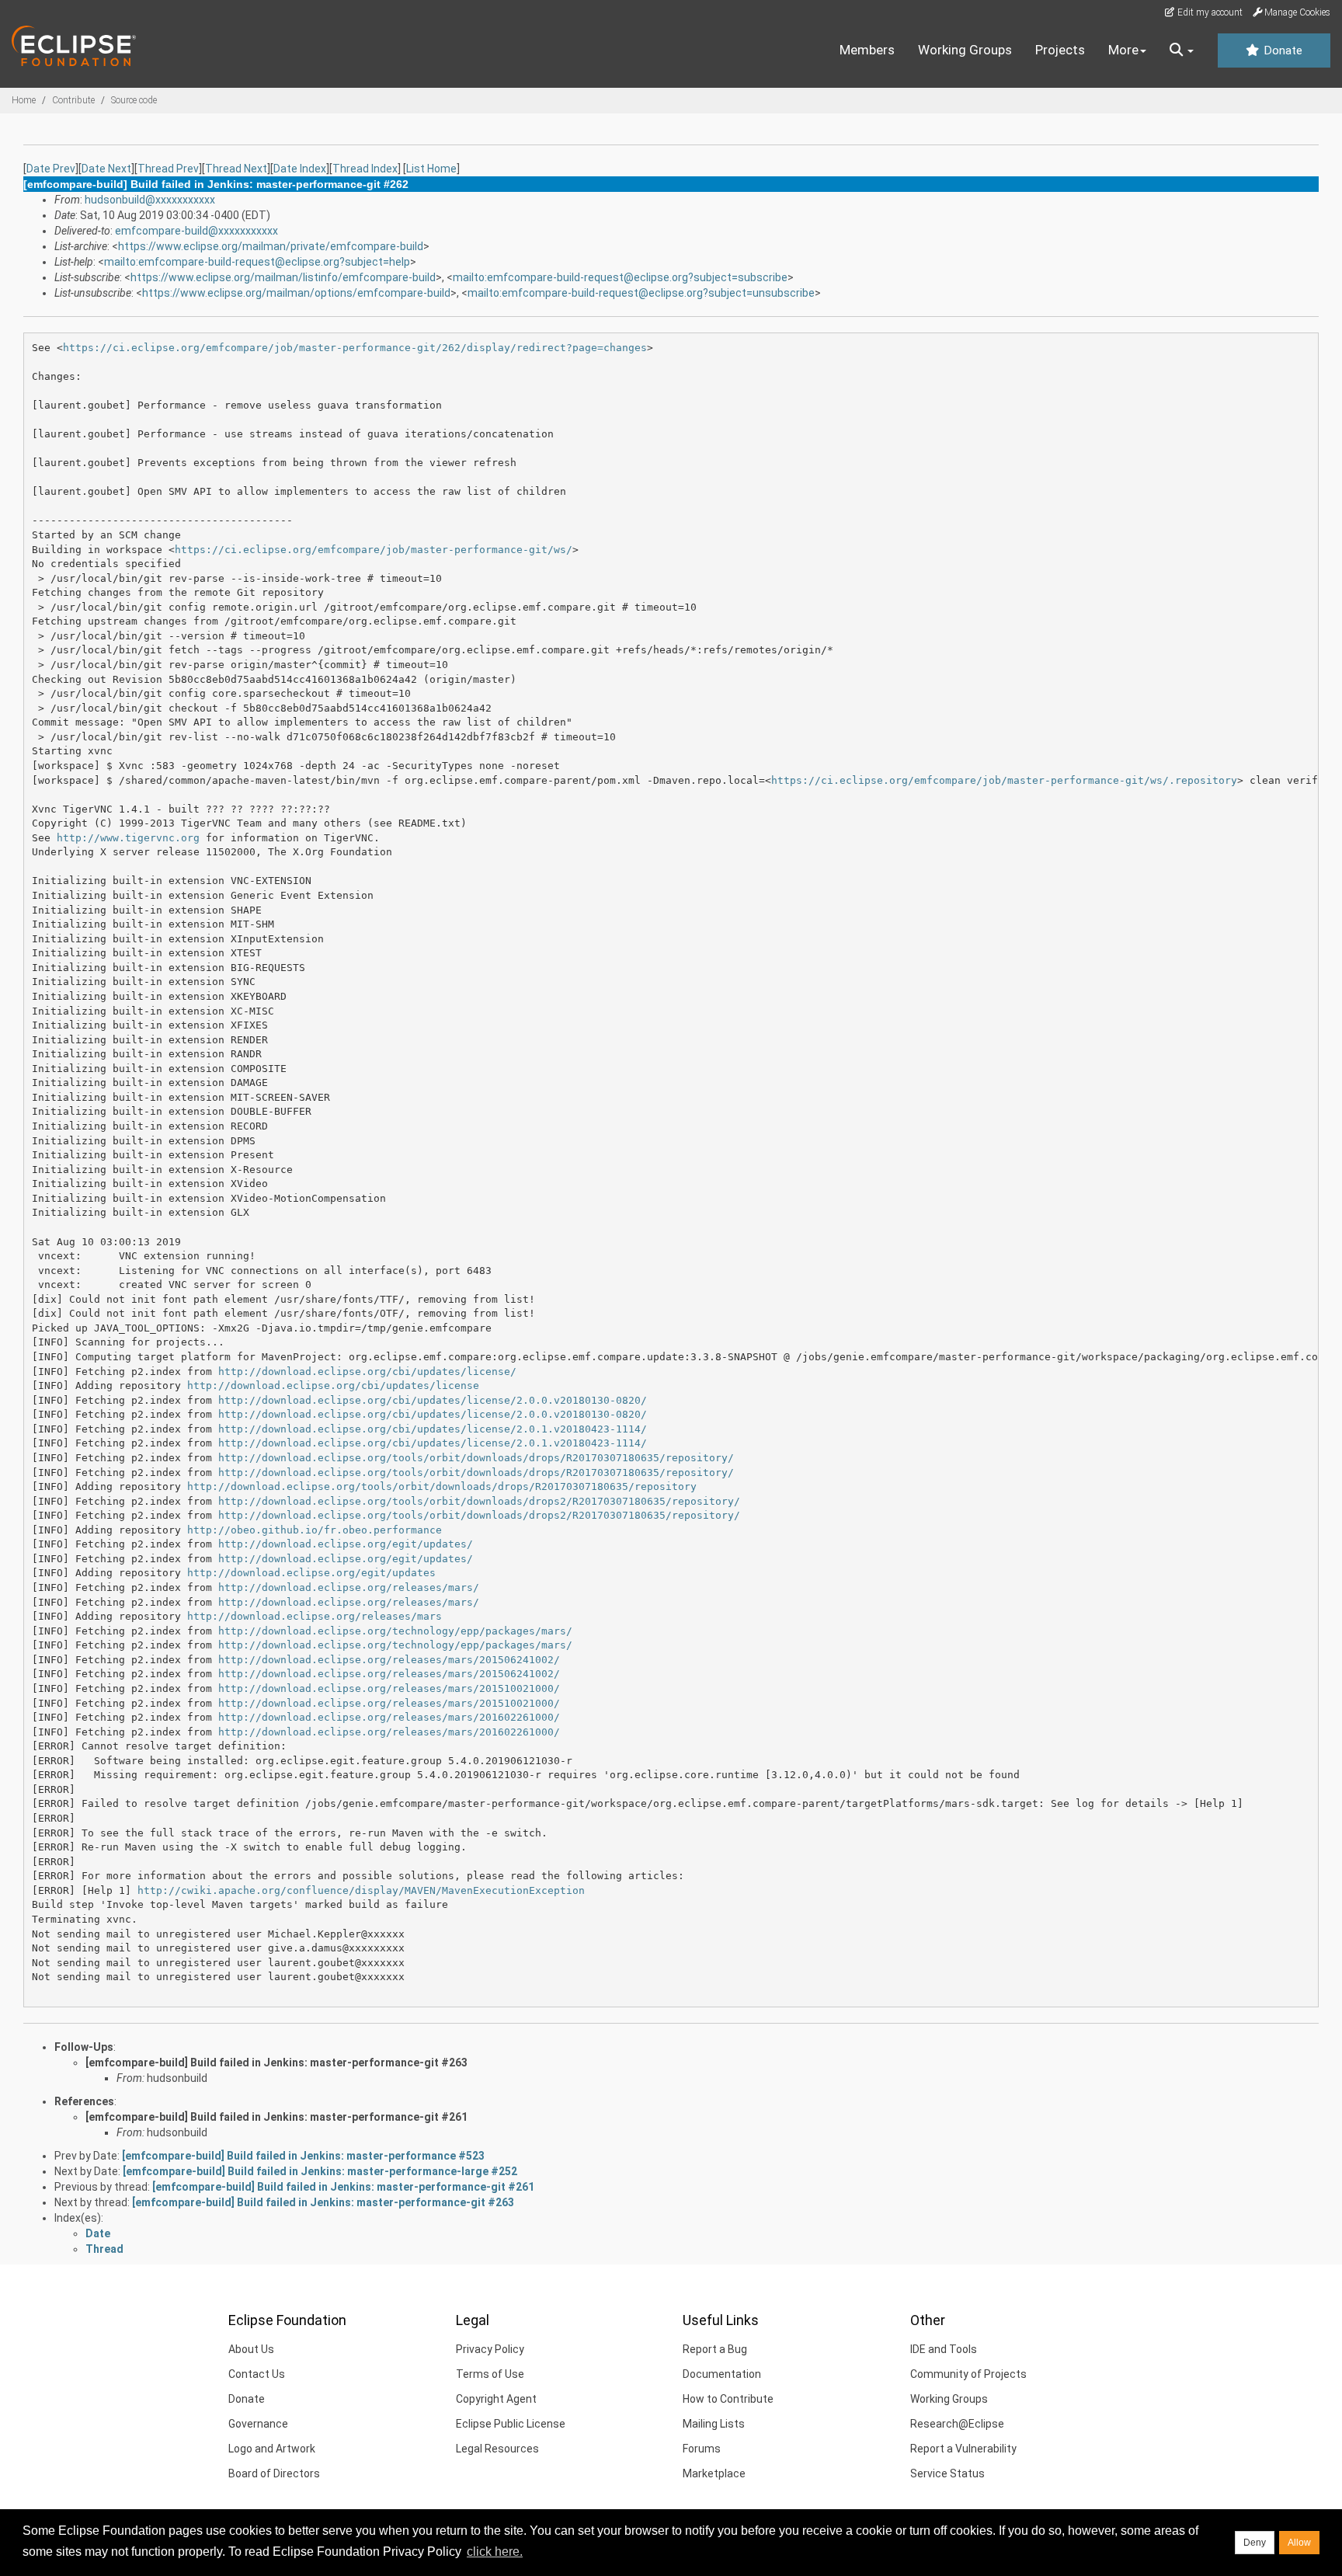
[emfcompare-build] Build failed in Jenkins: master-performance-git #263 (276, 2063)
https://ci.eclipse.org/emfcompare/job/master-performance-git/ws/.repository (1004, 780)
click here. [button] (495, 2552)
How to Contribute (728, 2399)
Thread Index (365, 169)
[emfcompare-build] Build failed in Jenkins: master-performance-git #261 (276, 2117)
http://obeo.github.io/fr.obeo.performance (315, 1530)
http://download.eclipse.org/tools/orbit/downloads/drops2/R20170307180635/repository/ (479, 1501)
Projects (1060, 50)
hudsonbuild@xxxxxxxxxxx (150, 200)
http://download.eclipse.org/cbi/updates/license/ (367, 1372)
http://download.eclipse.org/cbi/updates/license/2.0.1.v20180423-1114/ (433, 1429)
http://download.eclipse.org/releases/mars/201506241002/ (389, 1660)
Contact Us (257, 2374)
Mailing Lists (714, 2424)
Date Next (106, 169)
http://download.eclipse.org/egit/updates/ (346, 1544)
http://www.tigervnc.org (128, 838)
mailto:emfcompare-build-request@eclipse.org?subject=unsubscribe (641, 293)
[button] (1182, 50)
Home (24, 100)
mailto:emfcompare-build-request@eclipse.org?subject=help (257, 262)
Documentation (722, 2374)
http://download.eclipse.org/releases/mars (315, 1616)
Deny (1255, 2543)
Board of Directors (274, 2473)
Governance (258, 2424)
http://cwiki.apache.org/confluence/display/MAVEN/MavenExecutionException (361, 1890)
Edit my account (1209, 12)
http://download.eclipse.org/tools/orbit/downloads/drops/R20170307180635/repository (442, 1486)
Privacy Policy (490, 2349)
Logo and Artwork (272, 2449)
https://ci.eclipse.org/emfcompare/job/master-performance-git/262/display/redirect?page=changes (355, 348)
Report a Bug (715, 2349)
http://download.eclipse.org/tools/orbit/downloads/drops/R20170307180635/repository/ (476, 1458)
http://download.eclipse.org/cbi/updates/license (333, 1385)
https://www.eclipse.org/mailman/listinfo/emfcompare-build (283, 277)
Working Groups (965, 50)
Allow (1299, 2543)
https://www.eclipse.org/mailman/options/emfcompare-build (296, 293)
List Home (431, 169)
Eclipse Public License (511, 2424)
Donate (1281, 50)
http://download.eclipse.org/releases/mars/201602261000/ (389, 1717)
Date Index (300, 169)
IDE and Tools (944, 2349)
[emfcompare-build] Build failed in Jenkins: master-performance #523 (303, 2156)
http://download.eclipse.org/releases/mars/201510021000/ (389, 1688)
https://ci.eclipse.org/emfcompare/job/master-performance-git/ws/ (374, 550)
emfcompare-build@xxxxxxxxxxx (196, 231)
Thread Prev (168, 169)
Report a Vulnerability (963, 2449)
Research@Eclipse (957, 2424)
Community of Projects (968, 2374)
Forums (702, 2449)
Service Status (947, 2473)
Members (867, 50)
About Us (251, 2349)
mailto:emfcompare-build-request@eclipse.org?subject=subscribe (620, 277)
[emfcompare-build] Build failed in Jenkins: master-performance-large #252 (320, 2171)
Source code (134, 100)
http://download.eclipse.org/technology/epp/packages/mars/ (395, 1631)
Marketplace (714, 2473)
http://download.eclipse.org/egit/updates (311, 1573)
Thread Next (236, 169)
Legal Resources (497, 2449)
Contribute (73, 100)
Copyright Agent (496, 2399)
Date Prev (51, 169)
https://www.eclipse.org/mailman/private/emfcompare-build (271, 246)
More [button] (1123, 50)
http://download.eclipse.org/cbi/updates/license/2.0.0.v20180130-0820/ (433, 1400)
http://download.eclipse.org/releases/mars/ (349, 1587)
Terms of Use (490, 2374)
